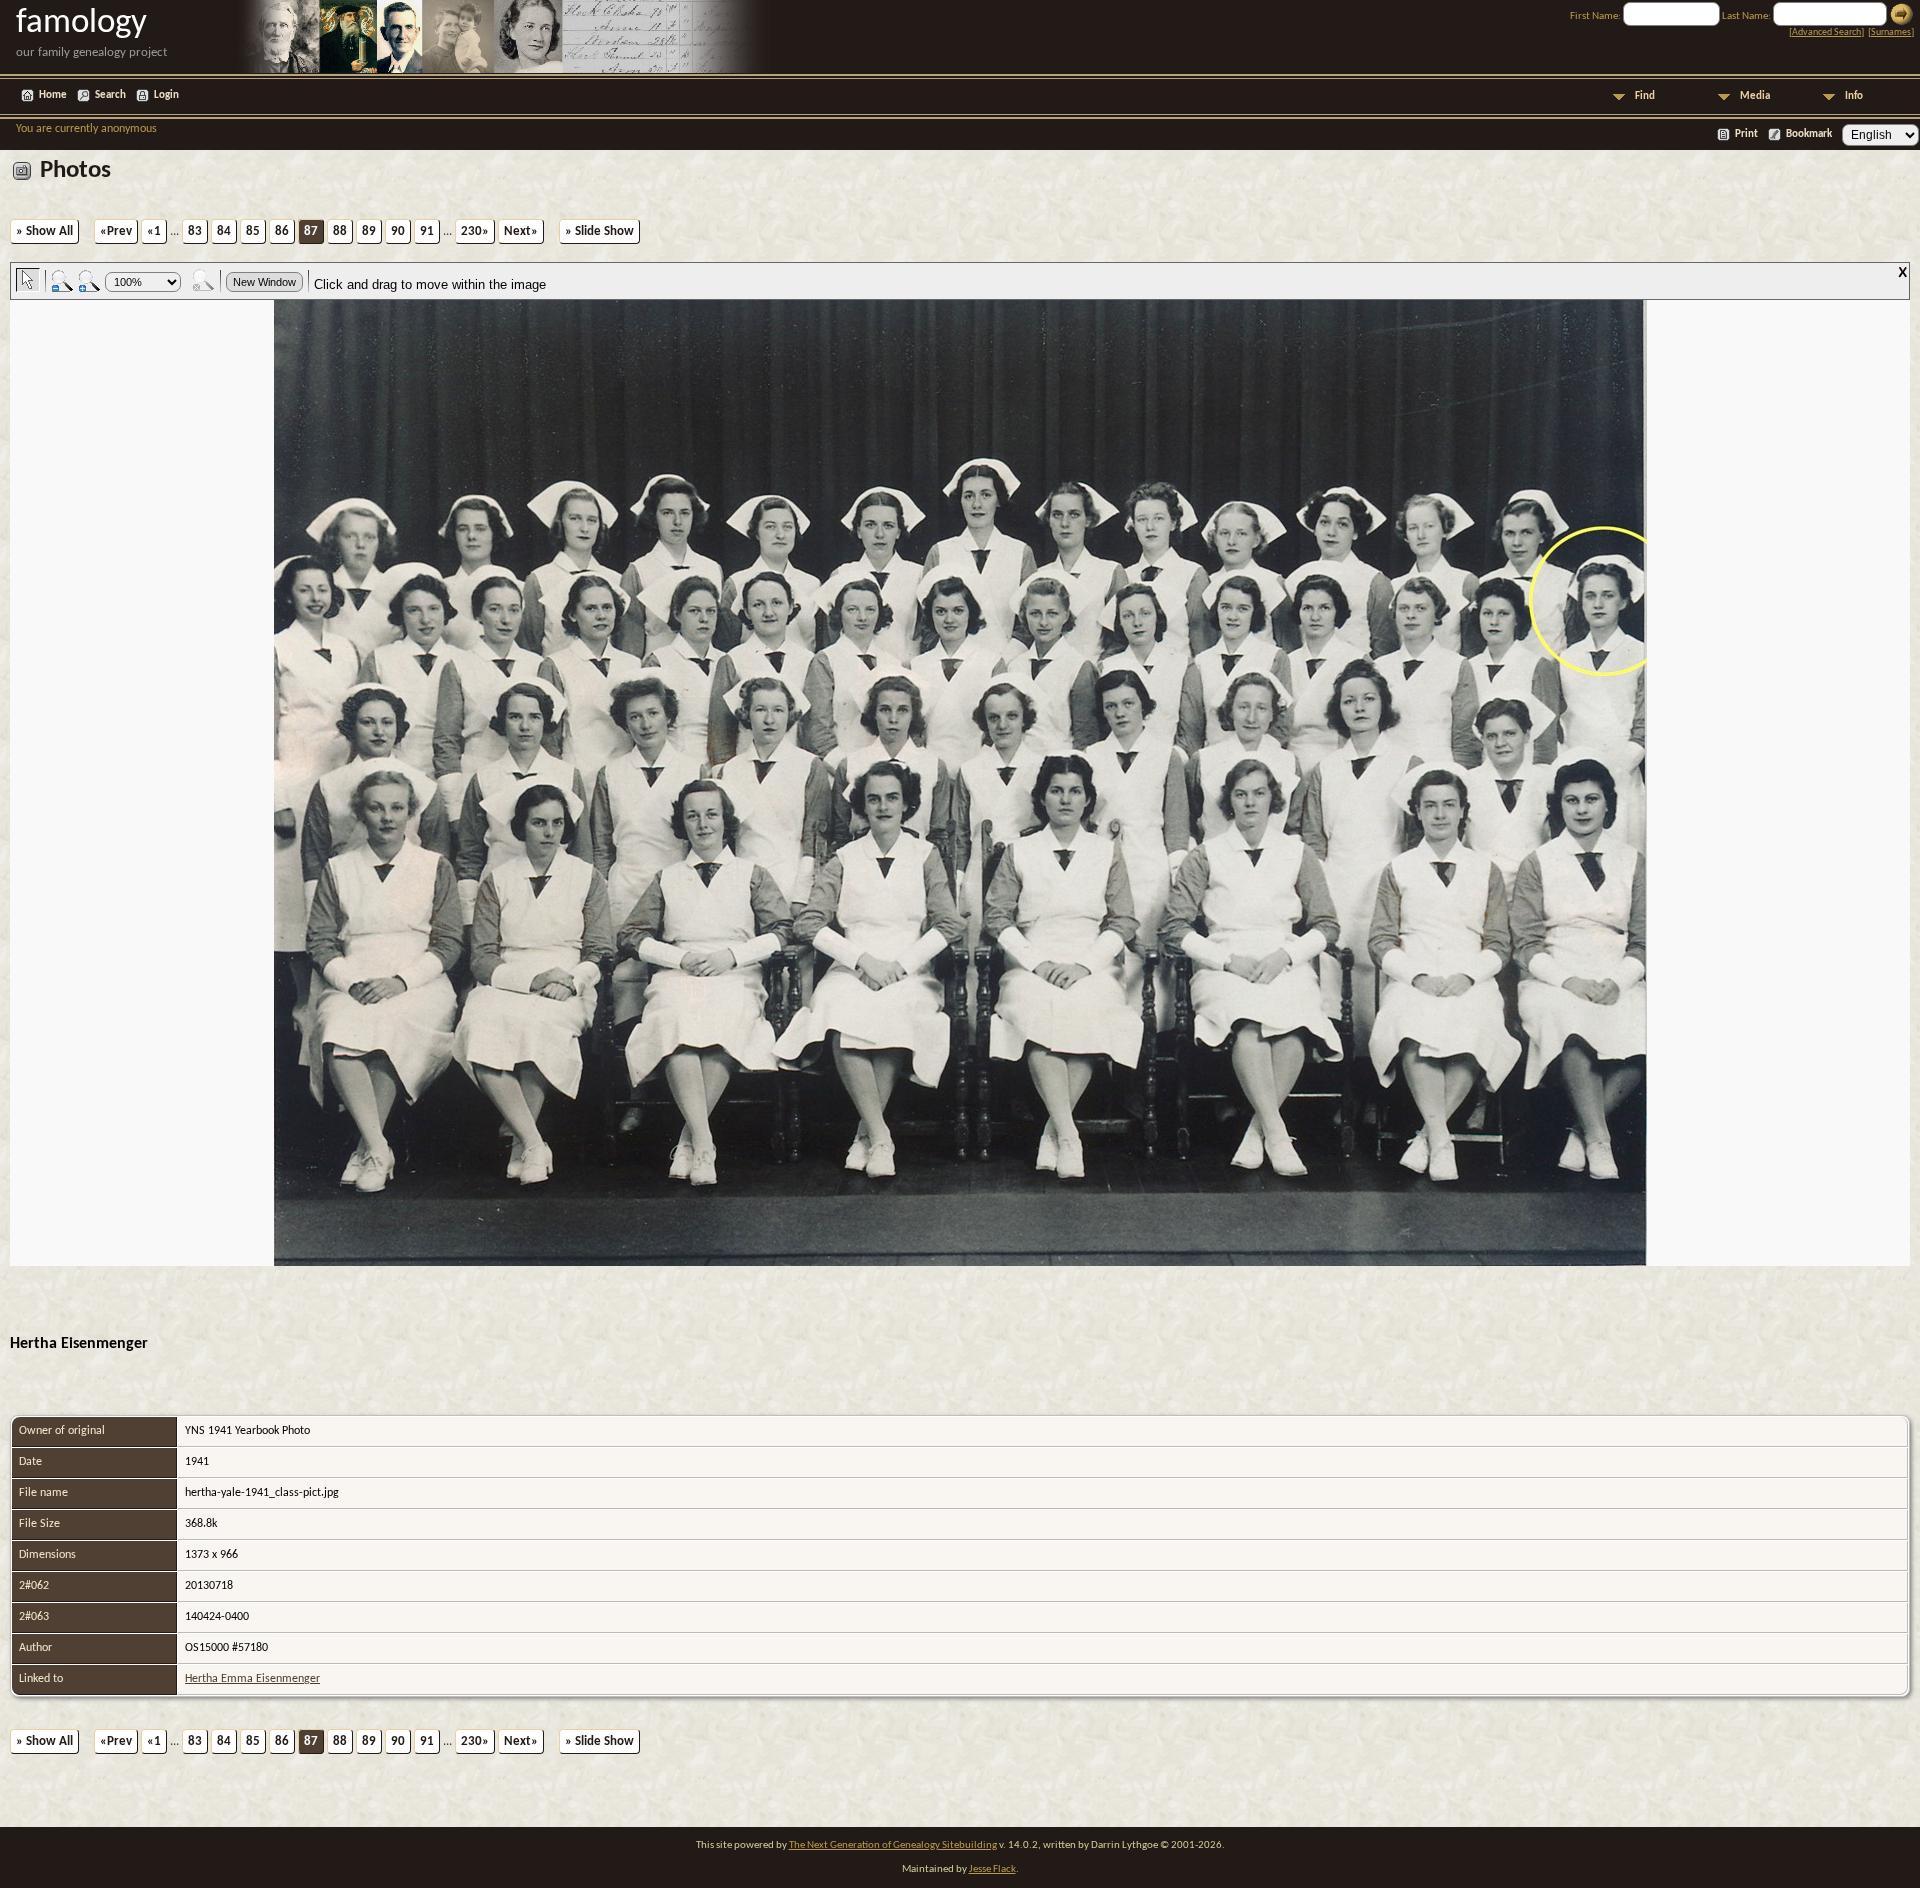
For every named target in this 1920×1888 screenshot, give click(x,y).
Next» (521, 231)
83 (195, 231)
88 (340, 231)
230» (475, 231)
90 (398, 231)
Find (1645, 96)
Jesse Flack (992, 1869)
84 (224, 231)
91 (427, 231)
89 (369, 231)
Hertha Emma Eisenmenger (252, 1679)
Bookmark (1809, 134)
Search (110, 95)
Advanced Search (1826, 32)
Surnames (1891, 32)
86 (282, 231)
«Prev (116, 231)
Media (1755, 96)
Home (53, 95)
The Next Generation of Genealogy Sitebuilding (893, 1845)
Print (1746, 134)
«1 (154, 231)
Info (1854, 96)
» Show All (44, 231)
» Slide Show (599, 231)
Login (166, 95)
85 (253, 231)
